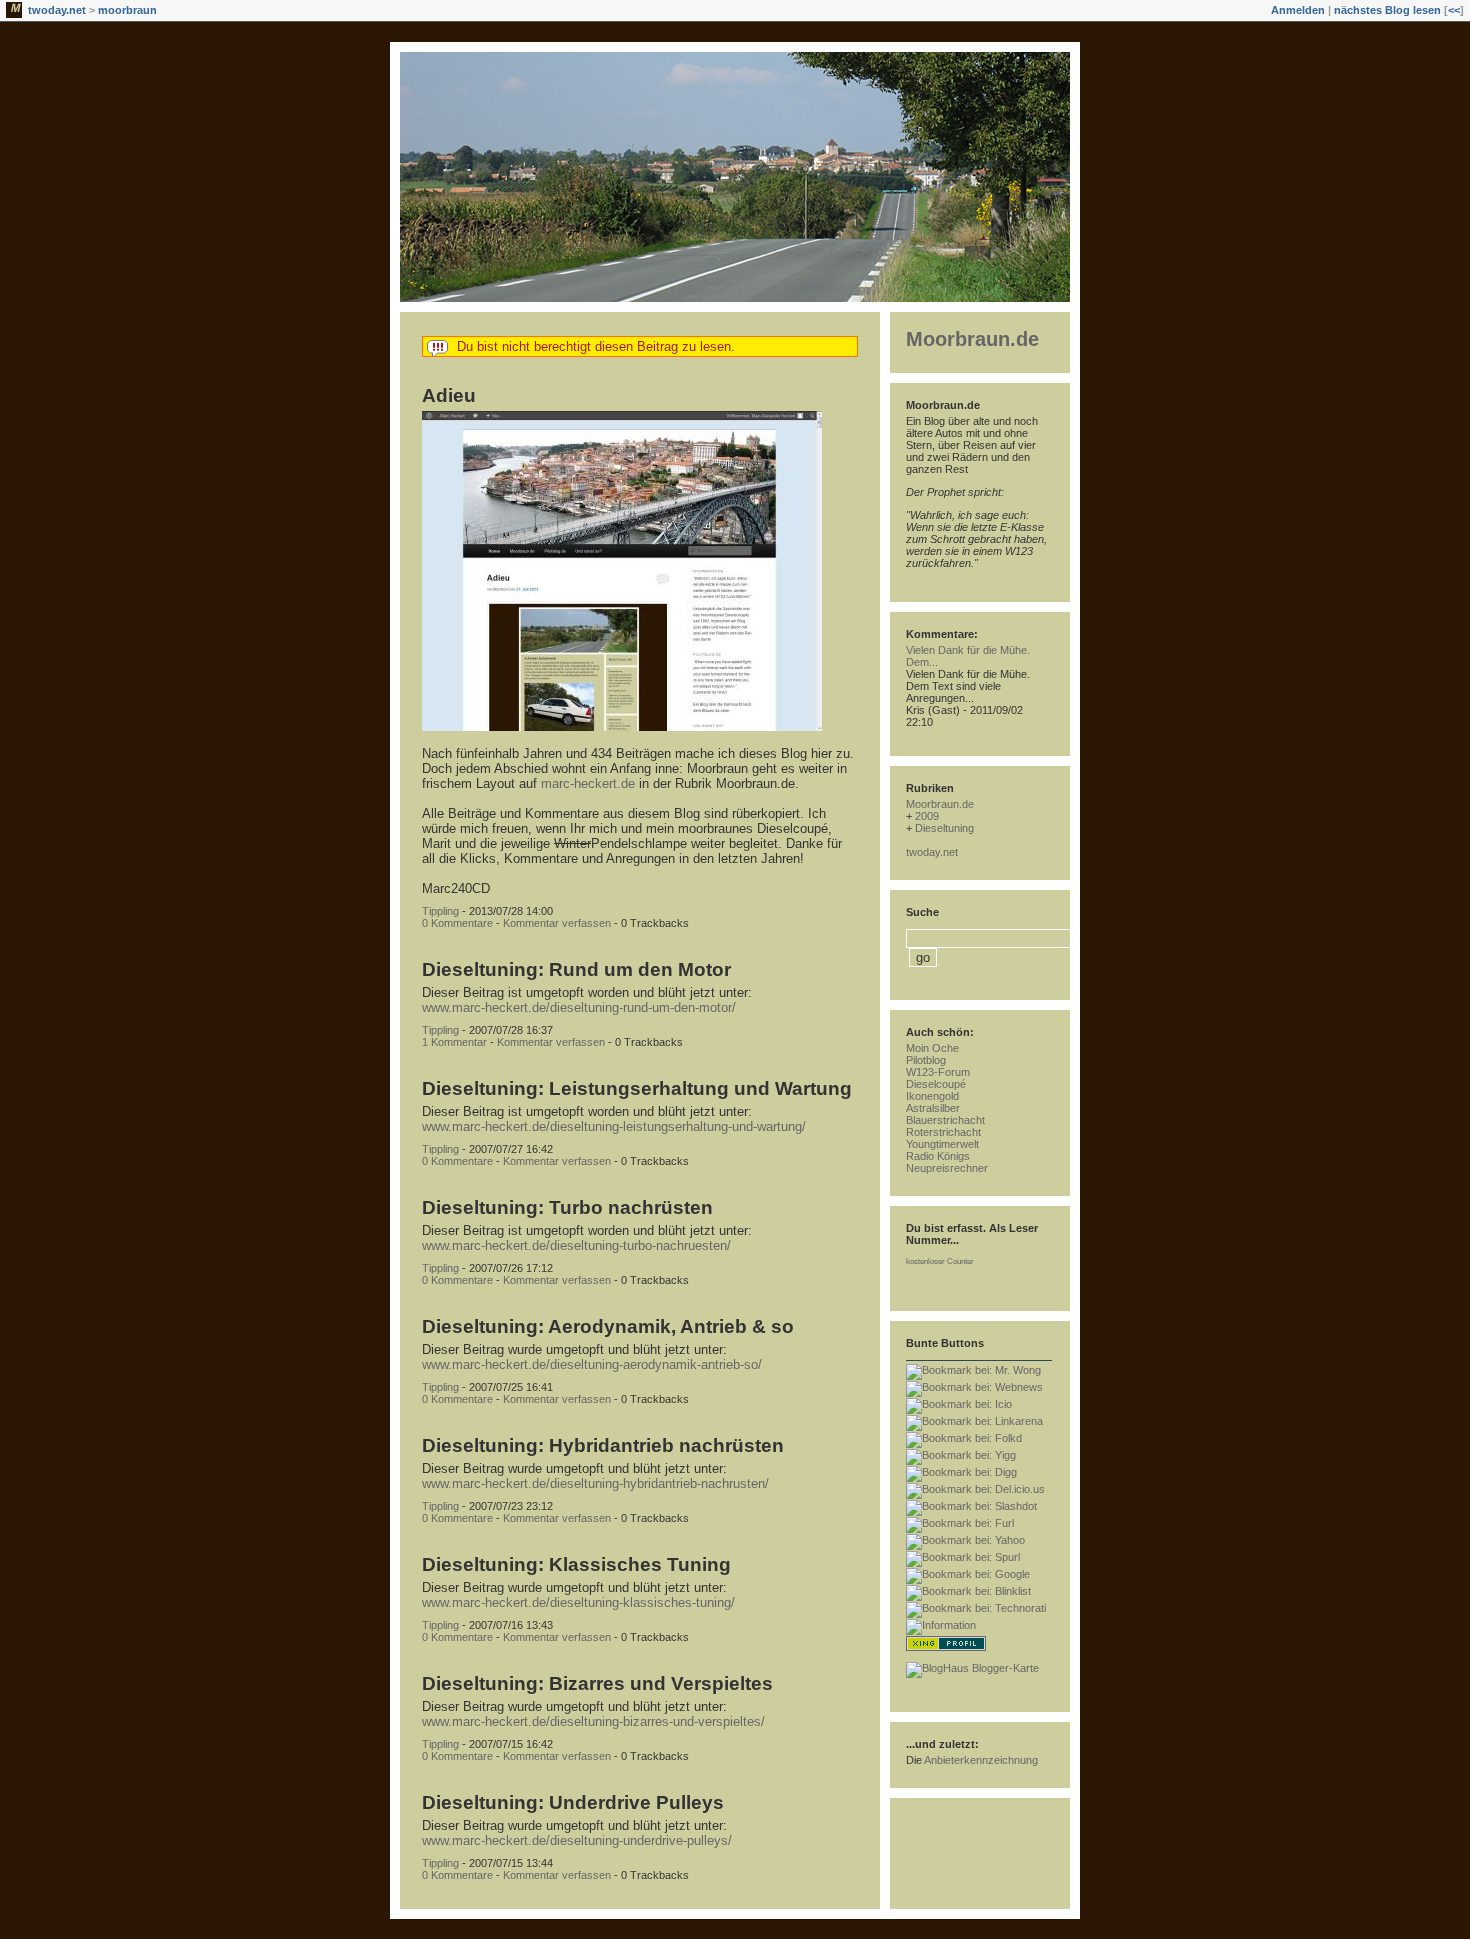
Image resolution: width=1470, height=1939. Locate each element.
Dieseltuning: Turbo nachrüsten (567, 1207)
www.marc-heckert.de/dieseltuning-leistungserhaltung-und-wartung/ (614, 1126)
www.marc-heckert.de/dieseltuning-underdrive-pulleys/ (577, 1840)
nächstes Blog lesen (1387, 10)
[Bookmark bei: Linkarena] (974, 1421)
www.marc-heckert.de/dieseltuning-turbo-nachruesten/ (576, 1245)
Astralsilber (933, 1108)
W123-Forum (938, 1072)
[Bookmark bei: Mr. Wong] (973, 1370)
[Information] (941, 1625)
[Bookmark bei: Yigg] (961, 1455)
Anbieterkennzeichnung (981, 1760)
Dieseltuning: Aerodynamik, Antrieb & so (608, 1326)
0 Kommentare (457, 923)
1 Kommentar (454, 1042)
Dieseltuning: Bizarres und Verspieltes (597, 1683)
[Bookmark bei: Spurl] (963, 1557)
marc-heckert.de (588, 783)
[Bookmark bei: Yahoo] (965, 1540)
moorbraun (127, 10)
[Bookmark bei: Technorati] (976, 1608)
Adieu (449, 395)
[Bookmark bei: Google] (968, 1574)
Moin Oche (932, 1048)
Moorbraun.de (972, 339)
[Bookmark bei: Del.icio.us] (975, 1489)
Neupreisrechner (947, 1168)
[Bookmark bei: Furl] (960, 1523)
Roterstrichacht (943, 1132)
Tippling (440, 911)
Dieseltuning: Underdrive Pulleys (573, 1802)
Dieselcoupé (936, 1084)
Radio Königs (938, 1156)
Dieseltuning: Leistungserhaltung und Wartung (637, 1088)
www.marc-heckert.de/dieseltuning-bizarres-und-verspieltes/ (593, 1721)
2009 (927, 816)
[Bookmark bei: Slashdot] (971, 1506)
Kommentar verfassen (557, 923)
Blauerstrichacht (945, 1120)
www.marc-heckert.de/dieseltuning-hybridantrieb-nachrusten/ (595, 1483)
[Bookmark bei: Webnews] (974, 1387)
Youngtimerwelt (942, 1144)
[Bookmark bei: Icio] (959, 1404)
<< (1454, 10)
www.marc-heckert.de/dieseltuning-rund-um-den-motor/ (579, 1007)
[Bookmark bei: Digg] (961, 1472)
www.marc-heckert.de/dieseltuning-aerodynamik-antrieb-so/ (592, 1364)
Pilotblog (926, 1060)
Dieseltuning (944, 828)
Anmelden (1298, 10)
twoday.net (57, 10)
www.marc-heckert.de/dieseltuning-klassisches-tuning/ (578, 1602)
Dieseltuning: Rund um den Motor (576, 969)
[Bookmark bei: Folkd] (964, 1438)
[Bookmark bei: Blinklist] (968, 1591)
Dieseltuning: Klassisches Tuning (576, 1564)
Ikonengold (932, 1096)
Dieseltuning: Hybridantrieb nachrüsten (603, 1445)
